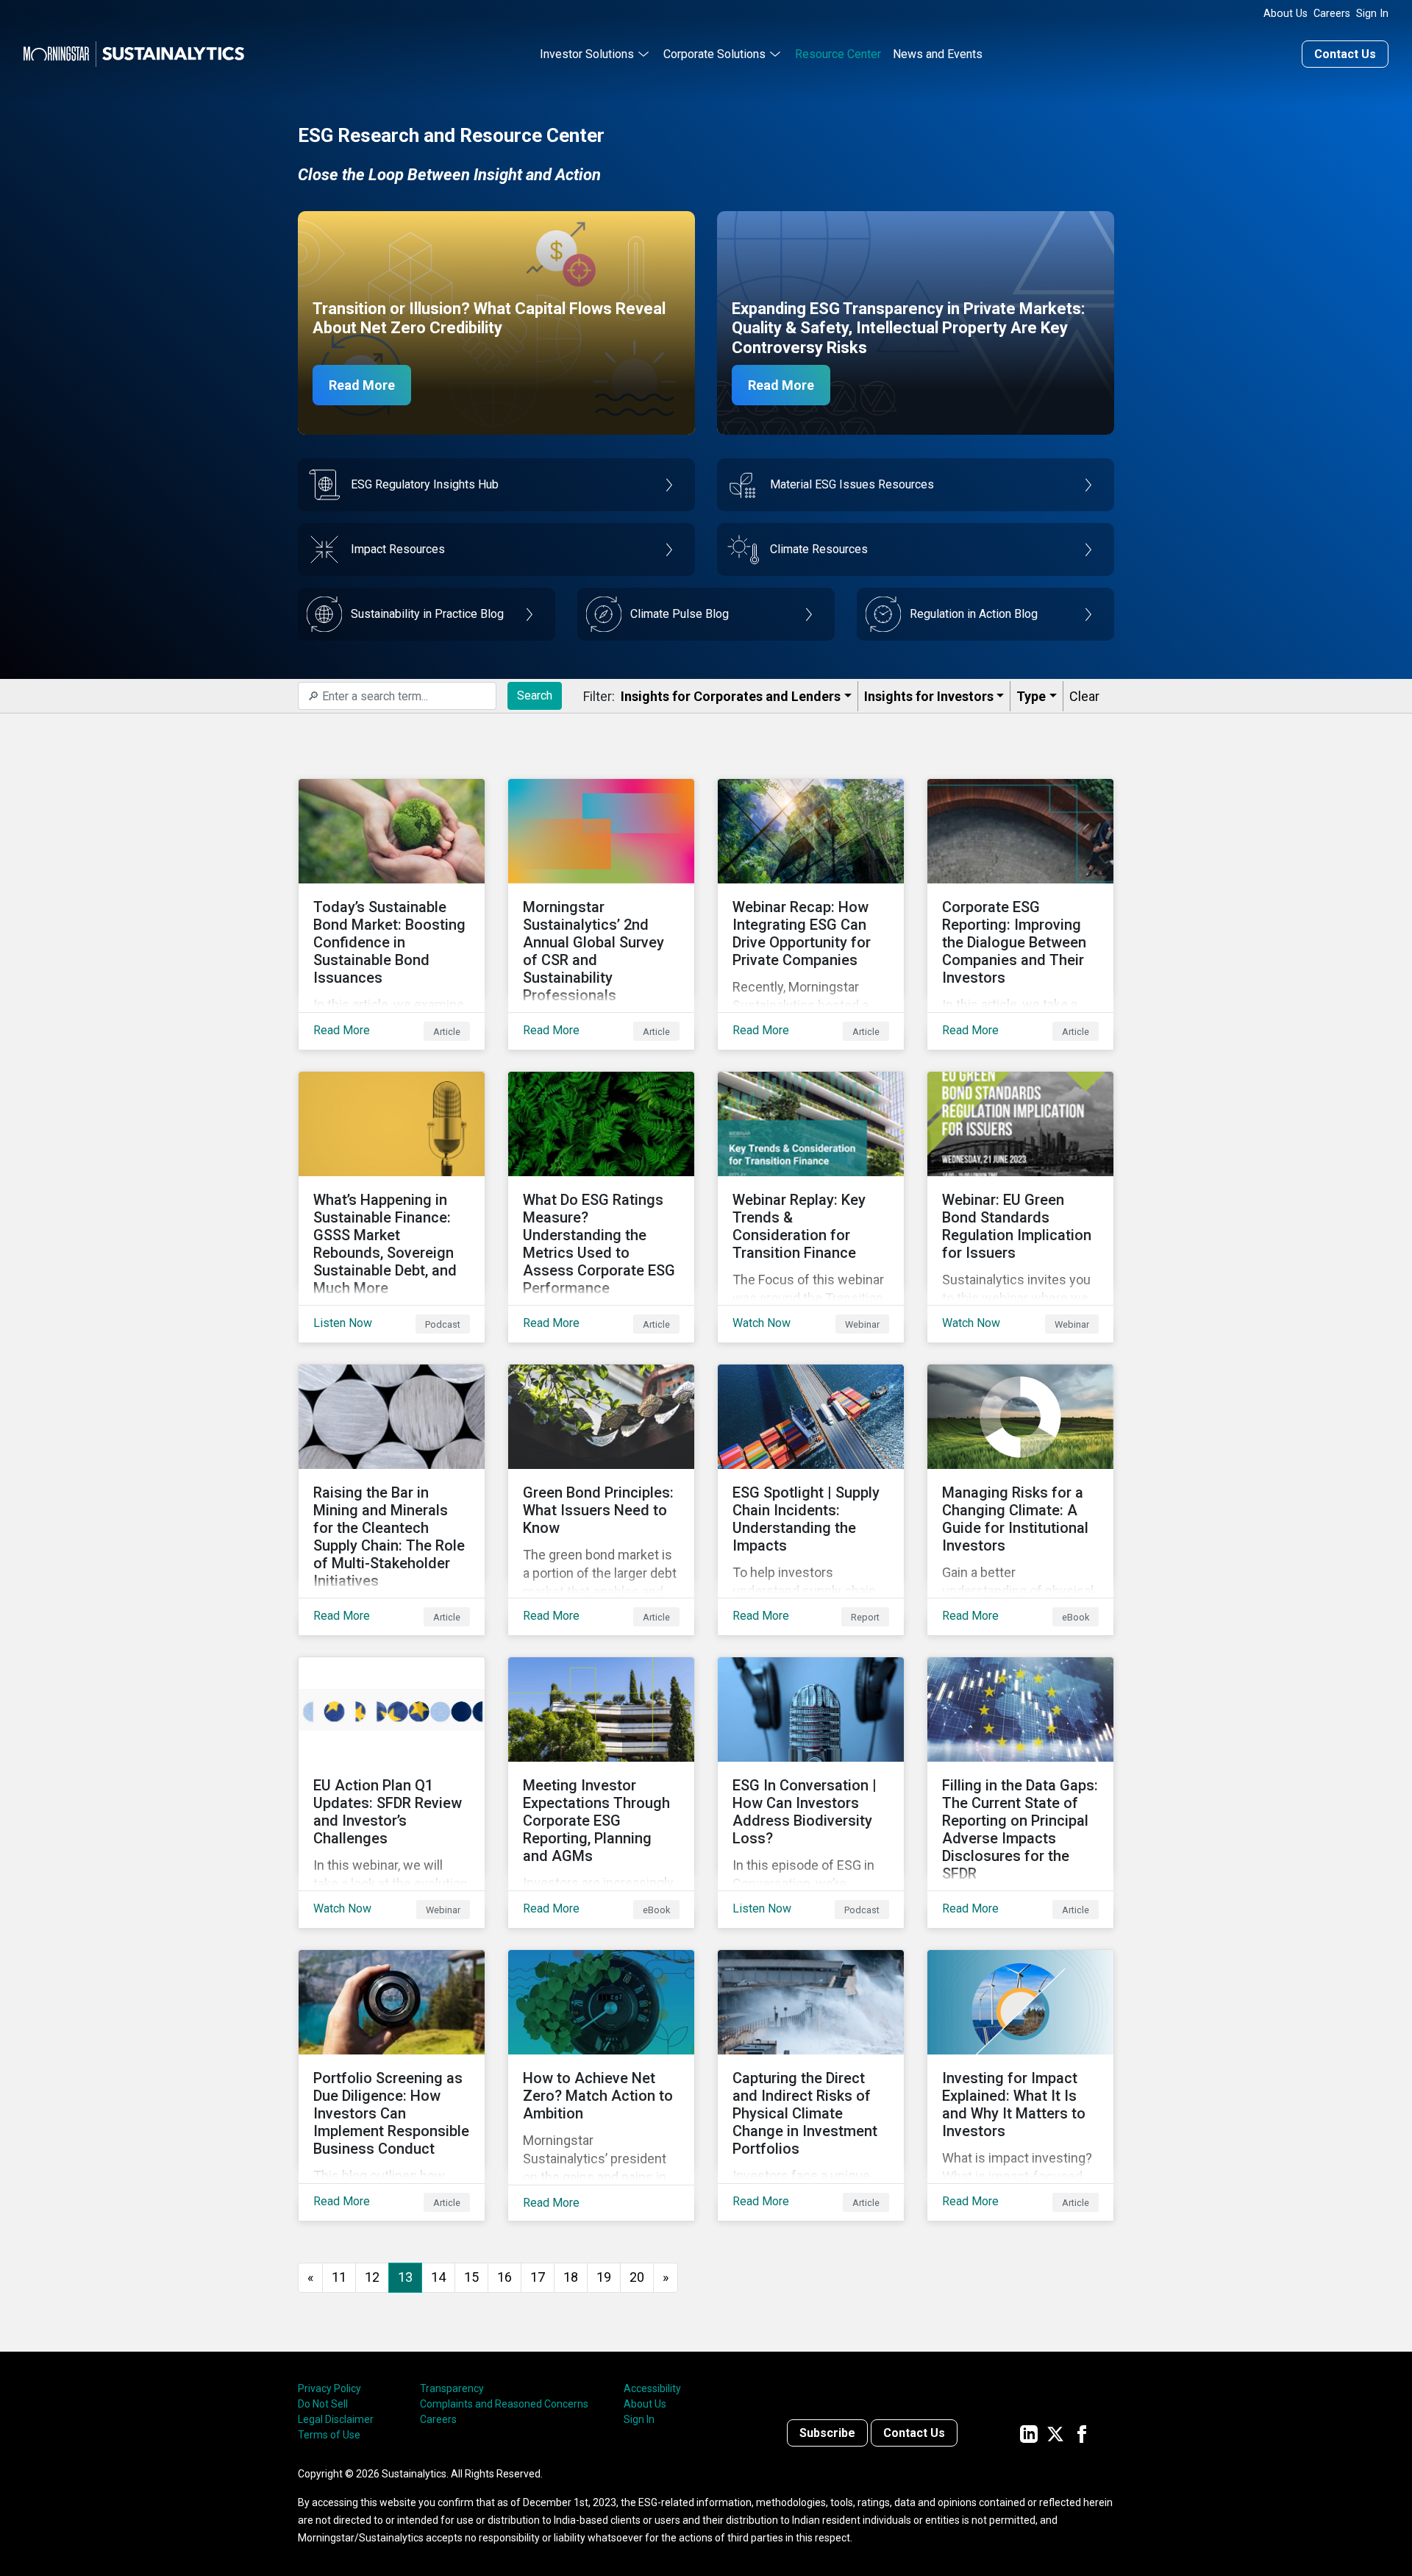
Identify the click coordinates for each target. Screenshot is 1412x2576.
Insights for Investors (929, 696)
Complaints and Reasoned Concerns (504, 2404)
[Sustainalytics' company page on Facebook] (1082, 2433)
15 (471, 2277)
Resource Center (838, 54)
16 (504, 2277)
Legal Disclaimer (336, 2419)
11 (339, 2277)
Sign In (1372, 14)
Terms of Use (329, 2435)
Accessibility (652, 2388)
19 (604, 2277)
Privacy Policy (329, 2388)
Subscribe (827, 2433)
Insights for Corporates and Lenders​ (731, 696)
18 (571, 2277)
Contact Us (1345, 54)
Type (1031, 696)
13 (405, 2277)
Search (535, 695)
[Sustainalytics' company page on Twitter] (1055, 2433)
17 (538, 2277)
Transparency (452, 2388)
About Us (1286, 14)
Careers (1332, 14)
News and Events (938, 54)
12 (372, 2277)
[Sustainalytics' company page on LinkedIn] (1029, 2433)
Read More (362, 385)
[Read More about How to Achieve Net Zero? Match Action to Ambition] (601, 2085)
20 (637, 2277)
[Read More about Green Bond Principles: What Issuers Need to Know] (601, 1500)
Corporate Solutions (714, 54)
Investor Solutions (587, 54)
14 (438, 2277)
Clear (1084, 696)
